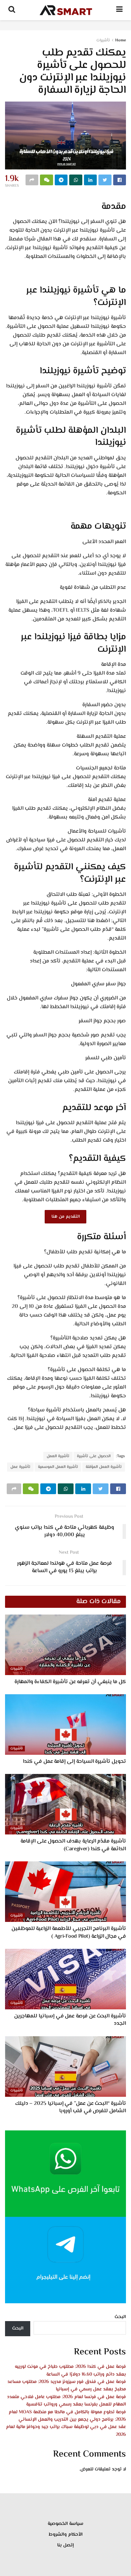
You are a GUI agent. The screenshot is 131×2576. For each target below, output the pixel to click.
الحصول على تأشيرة (94, 1456)
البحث (120, 2317)
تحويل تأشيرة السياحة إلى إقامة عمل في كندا (74, 1762)
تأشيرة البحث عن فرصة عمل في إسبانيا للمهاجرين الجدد (70, 2020)
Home (121, 41)
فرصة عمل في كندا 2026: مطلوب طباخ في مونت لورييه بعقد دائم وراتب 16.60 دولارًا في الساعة (70, 2371)
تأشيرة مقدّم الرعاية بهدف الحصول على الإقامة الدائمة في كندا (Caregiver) (73, 1845)
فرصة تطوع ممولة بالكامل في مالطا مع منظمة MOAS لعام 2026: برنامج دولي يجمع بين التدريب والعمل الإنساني (67, 2416)
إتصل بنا (65, 2545)
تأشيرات (103, 41)
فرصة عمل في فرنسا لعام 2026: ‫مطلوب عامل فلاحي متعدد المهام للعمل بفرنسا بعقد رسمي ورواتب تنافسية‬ (67, 2401)
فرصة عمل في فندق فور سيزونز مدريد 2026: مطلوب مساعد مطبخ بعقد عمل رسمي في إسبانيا (67, 2386)
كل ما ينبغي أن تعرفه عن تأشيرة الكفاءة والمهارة (70, 1682)
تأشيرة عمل (20, 1467)
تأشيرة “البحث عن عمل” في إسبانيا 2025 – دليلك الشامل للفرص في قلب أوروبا (71, 2107)
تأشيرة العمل (58, 1456)
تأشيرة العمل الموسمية (58, 1467)
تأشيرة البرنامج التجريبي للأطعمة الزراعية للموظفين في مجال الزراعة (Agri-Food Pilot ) (69, 1933)
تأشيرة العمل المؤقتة (104, 1467)
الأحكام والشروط (66, 2535)
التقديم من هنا (65, 1217)
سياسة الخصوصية (65, 2524)
